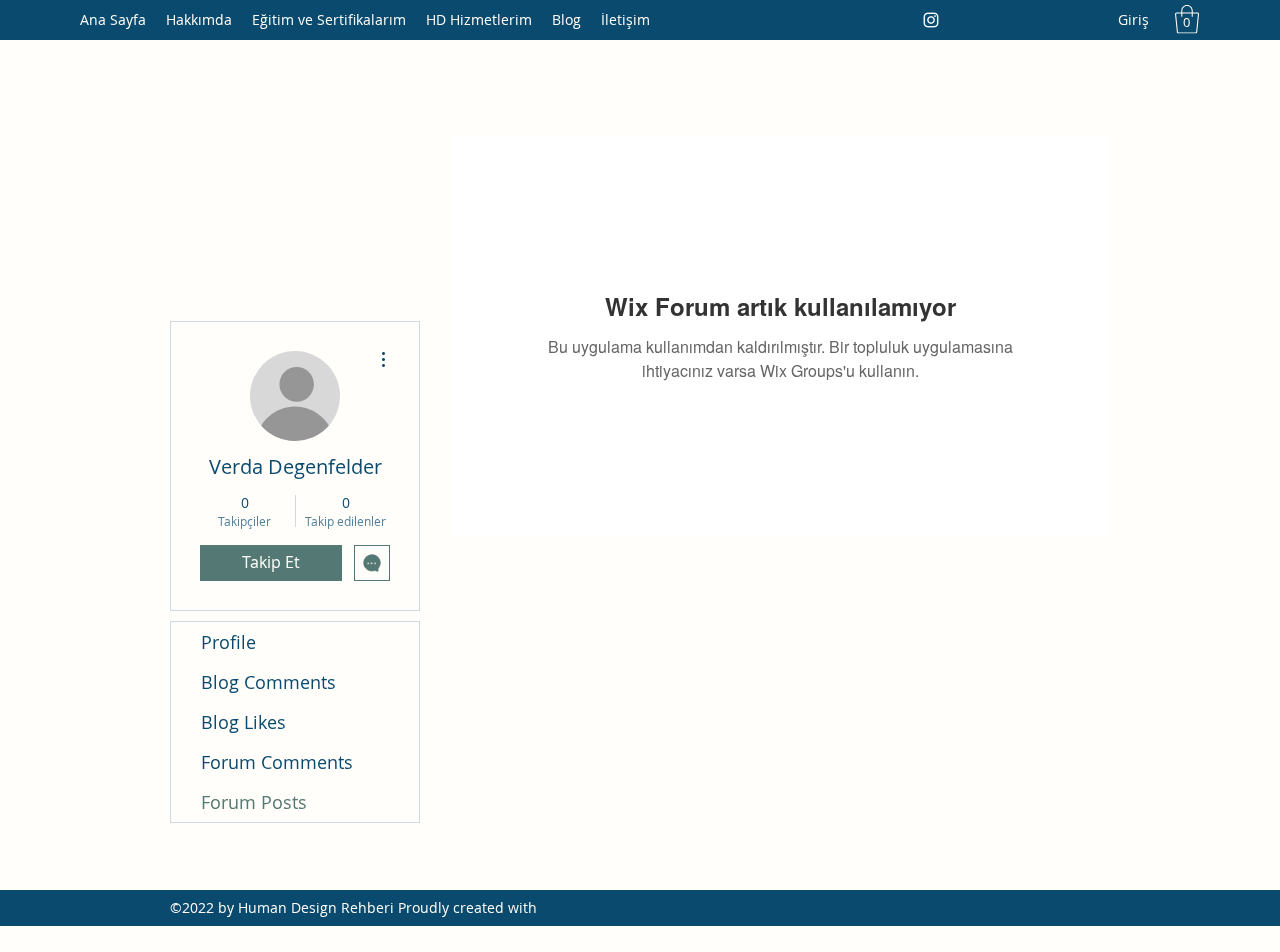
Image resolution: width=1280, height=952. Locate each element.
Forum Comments (277, 762)
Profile (228, 642)
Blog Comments (268, 682)
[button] (1187, 19)
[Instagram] (931, 20)
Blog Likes (243, 722)
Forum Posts (254, 802)
